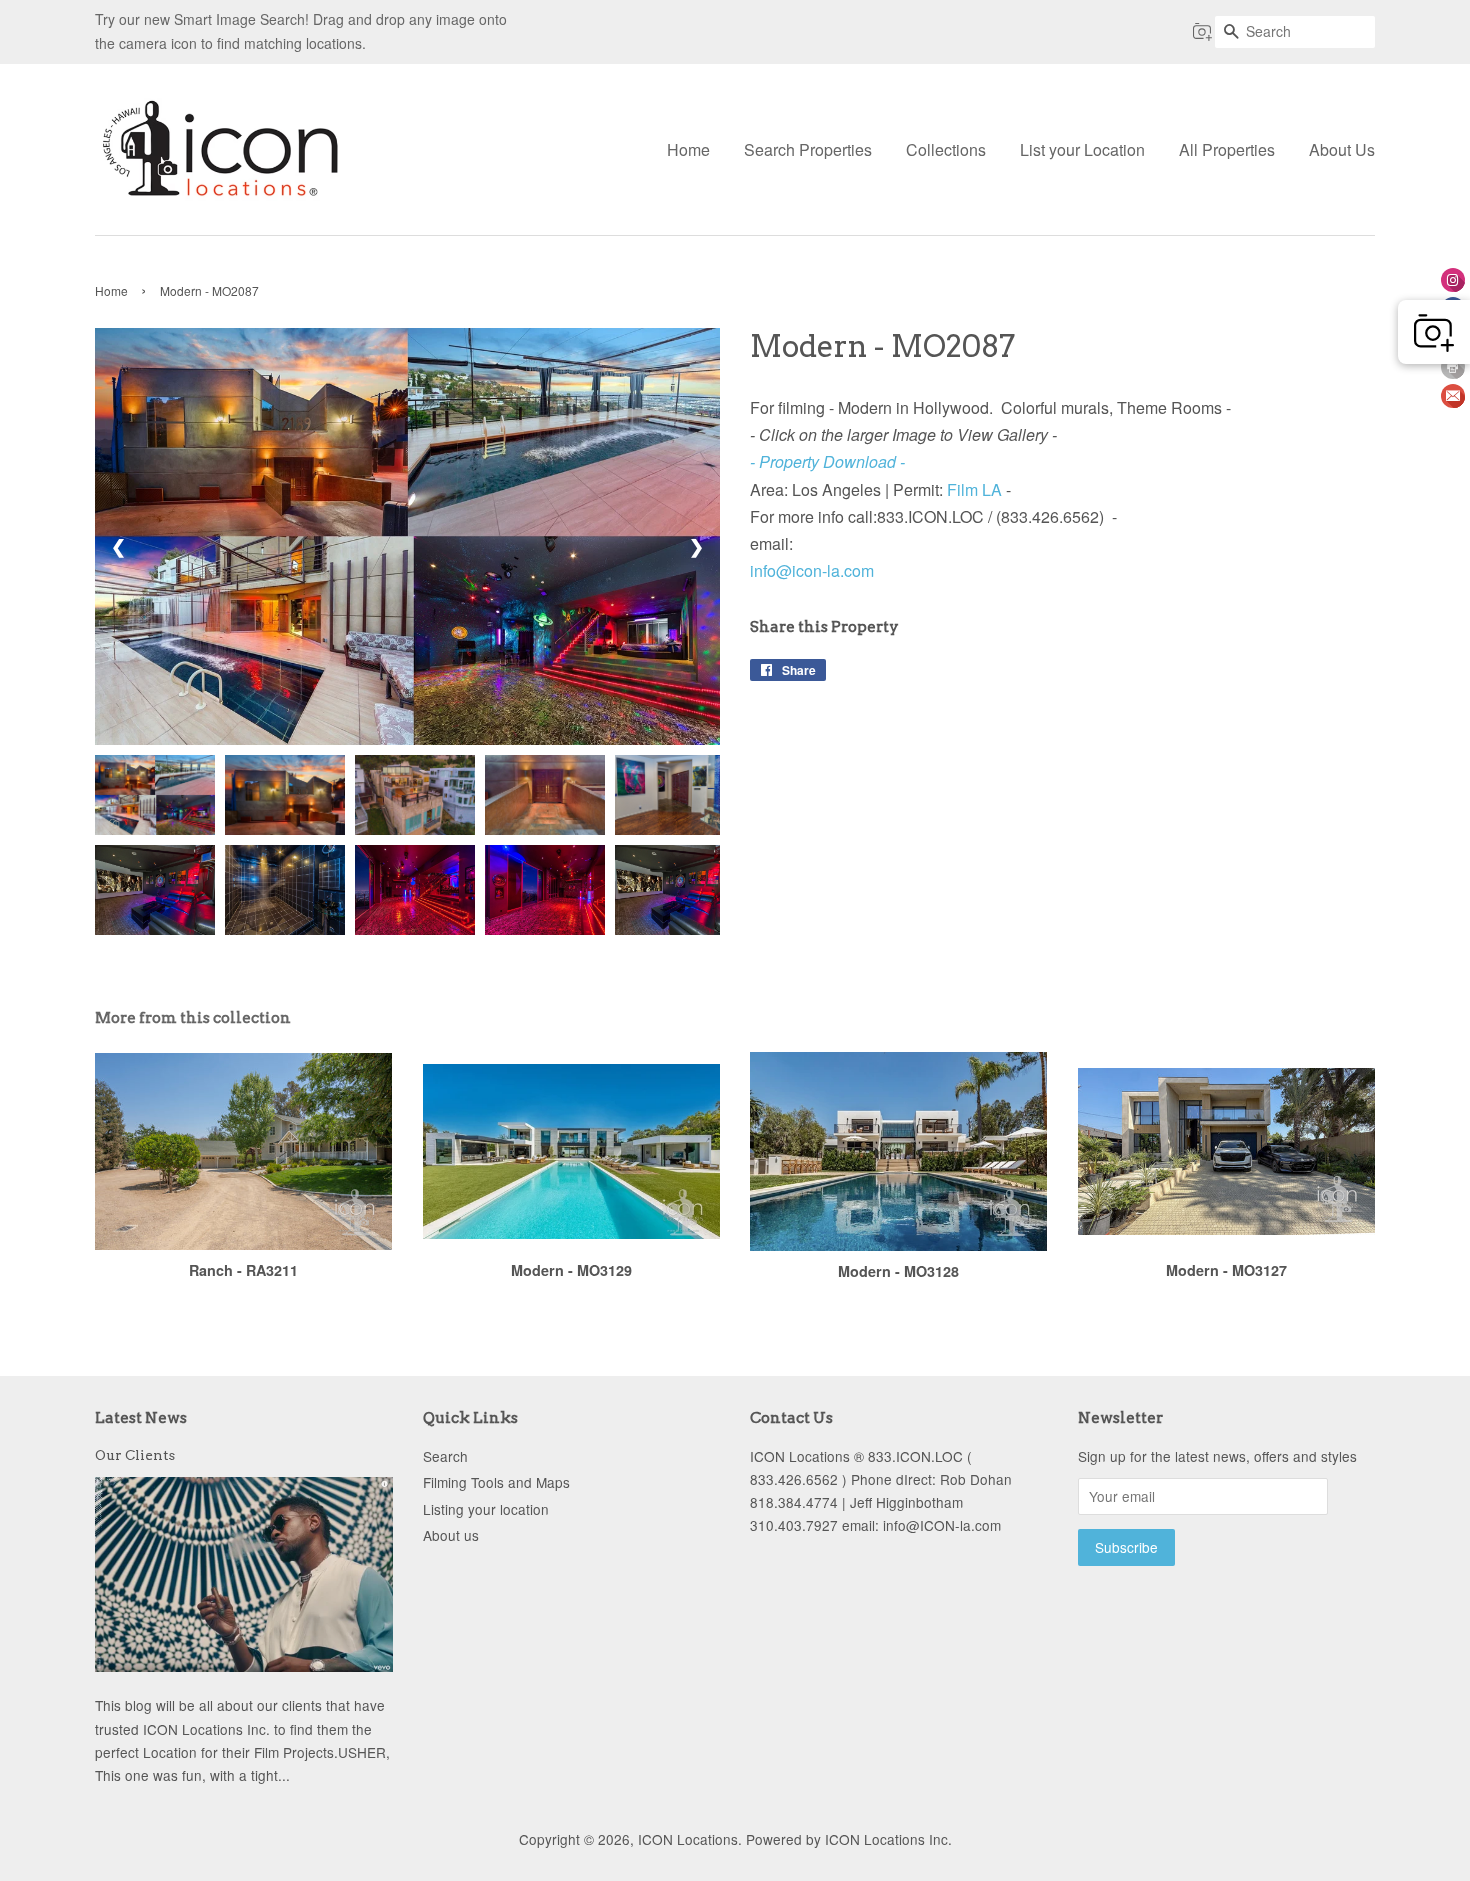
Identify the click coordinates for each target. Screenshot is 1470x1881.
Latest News (141, 1418)
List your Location (1082, 149)
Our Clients (135, 1455)
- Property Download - (827, 461)
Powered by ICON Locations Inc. (849, 1839)
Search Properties (808, 149)
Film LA (974, 489)
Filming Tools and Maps (496, 1482)
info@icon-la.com (812, 570)
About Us (1342, 149)
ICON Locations (688, 1839)
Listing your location (486, 1509)
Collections (946, 149)
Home (688, 149)
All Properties (1227, 149)
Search (445, 1456)
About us (451, 1535)
